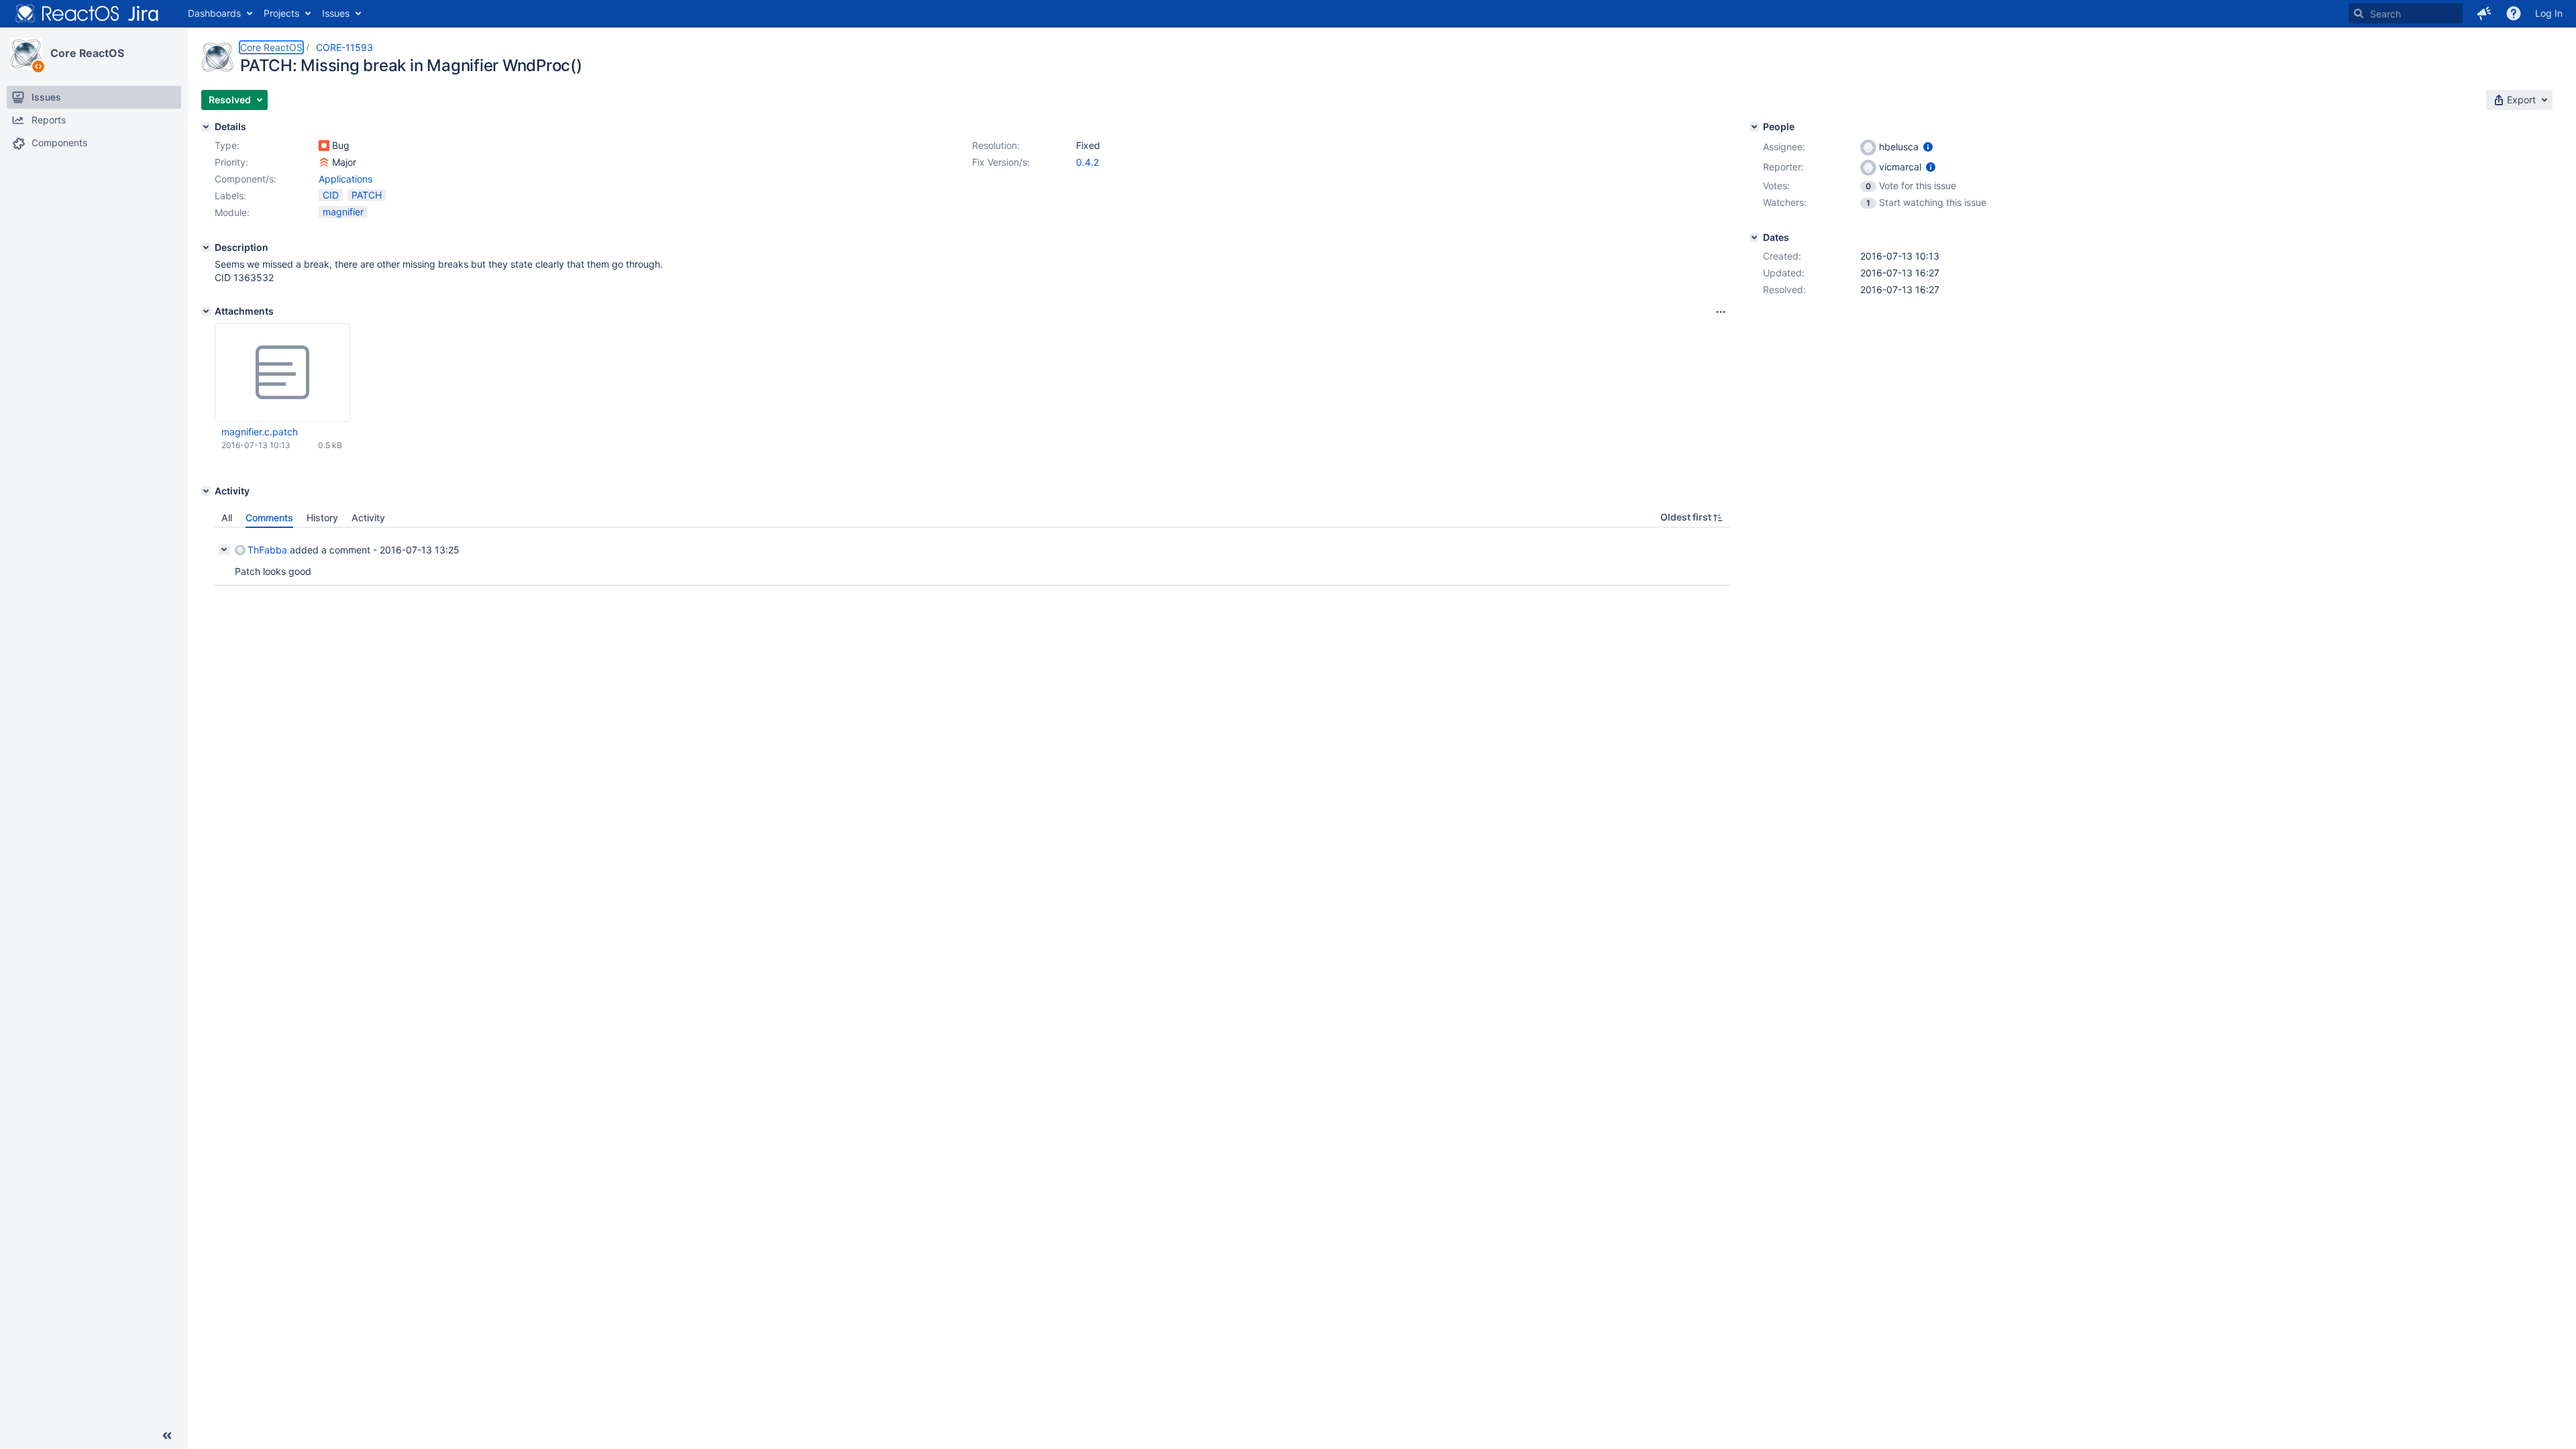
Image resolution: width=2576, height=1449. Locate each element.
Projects (281, 13)
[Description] (206, 248)
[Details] (206, 127)
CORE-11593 (344, 47)
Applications (345, 179)
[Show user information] (1928, 147)
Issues (336, 13)
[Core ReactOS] (26, 54)
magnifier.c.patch (260, 432)
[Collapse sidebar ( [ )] (167, 1436)
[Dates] (1754, 237)
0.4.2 (1087, 162)
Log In (2549, 13)
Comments (269, 518)
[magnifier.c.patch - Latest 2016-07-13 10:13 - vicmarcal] (282, 373)
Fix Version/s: (1001, 162)
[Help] (2514, 13)
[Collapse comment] (224, 549)
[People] (1754, 127)
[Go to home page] (87, 13)
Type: (227, 145)
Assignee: (1784, 147)
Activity (368, 518)
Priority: (231, 162)
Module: (232, 212)
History (322, 518)
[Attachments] (206, 311)
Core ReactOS (87, 53)
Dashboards (214, 13)
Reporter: (1783, 167)
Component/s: (246, 179)
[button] (2484, 13)
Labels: (230, 196)
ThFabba (267, 550)
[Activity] (206, 491)
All (227, 518)
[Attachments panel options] (1721, 312)
